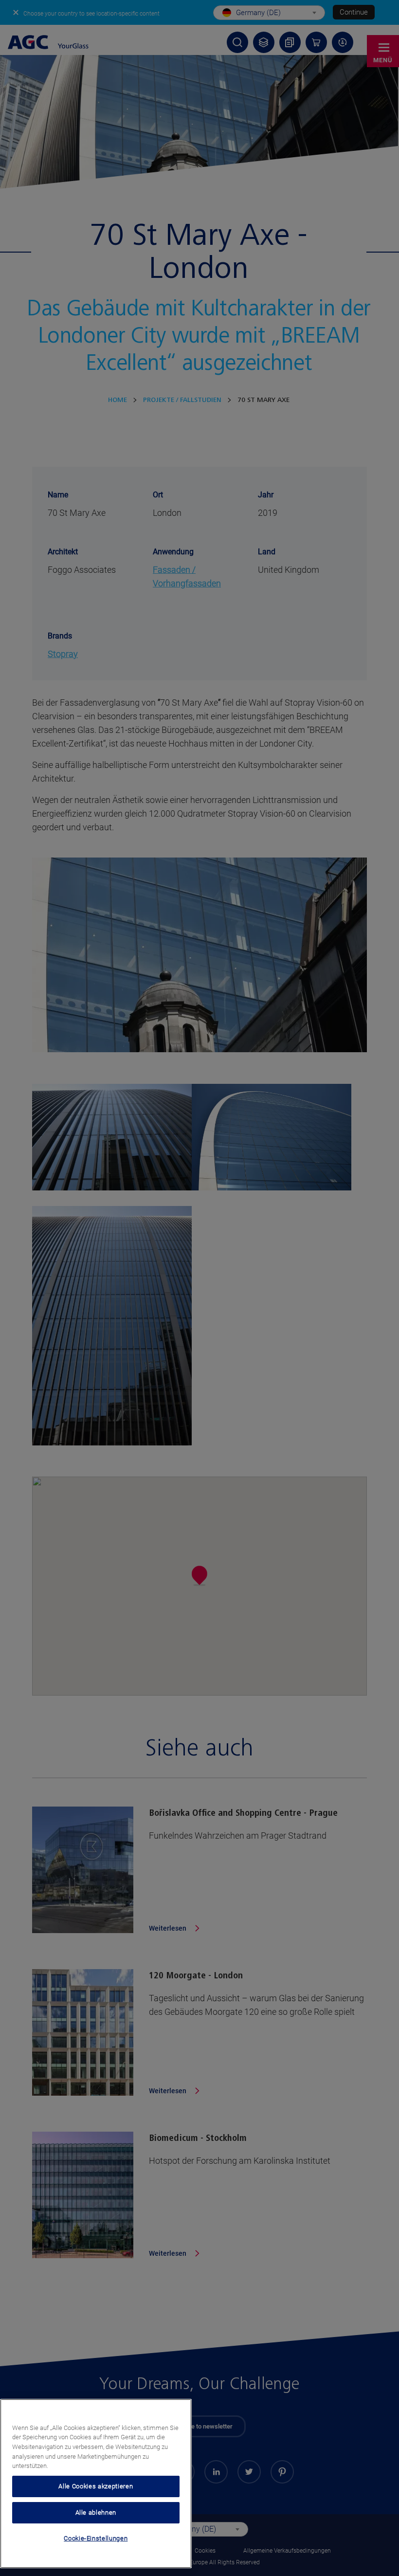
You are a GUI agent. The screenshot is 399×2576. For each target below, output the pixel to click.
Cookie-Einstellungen (96, 2538)
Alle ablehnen (96, 2512)
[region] (96, 2484)
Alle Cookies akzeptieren (96, 2486)
